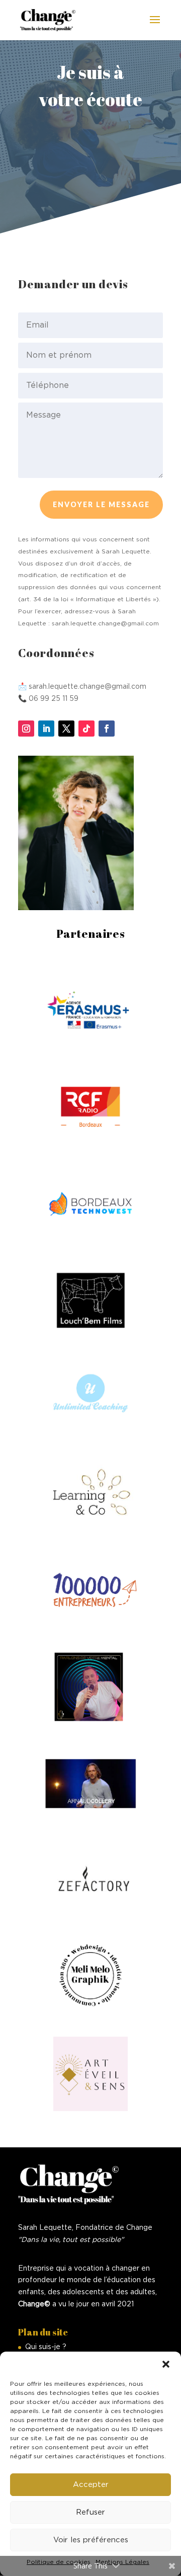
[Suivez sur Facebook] (107, 729)
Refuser (90, 2512)
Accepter (91, 2485)
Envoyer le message (101, 504)
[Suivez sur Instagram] (26, 729)
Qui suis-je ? (46, 2347)
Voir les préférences (91, 2540)
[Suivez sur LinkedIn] (46, 729)
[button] (166, 2364)
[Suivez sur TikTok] (86, 729)
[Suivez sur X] (66, 729)
